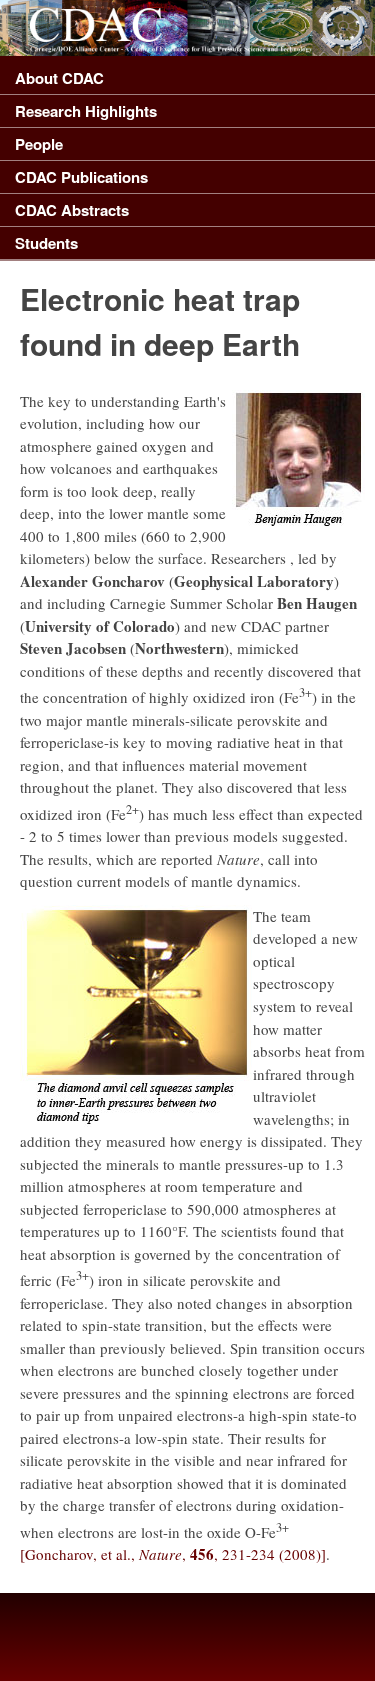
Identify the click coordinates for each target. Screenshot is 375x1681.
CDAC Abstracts (72, 210)
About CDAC (59, 78)
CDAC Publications (81, 177)
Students (46, 243)
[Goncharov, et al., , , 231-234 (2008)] (173, 1554)
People (39, 144)
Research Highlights (86, 111)
